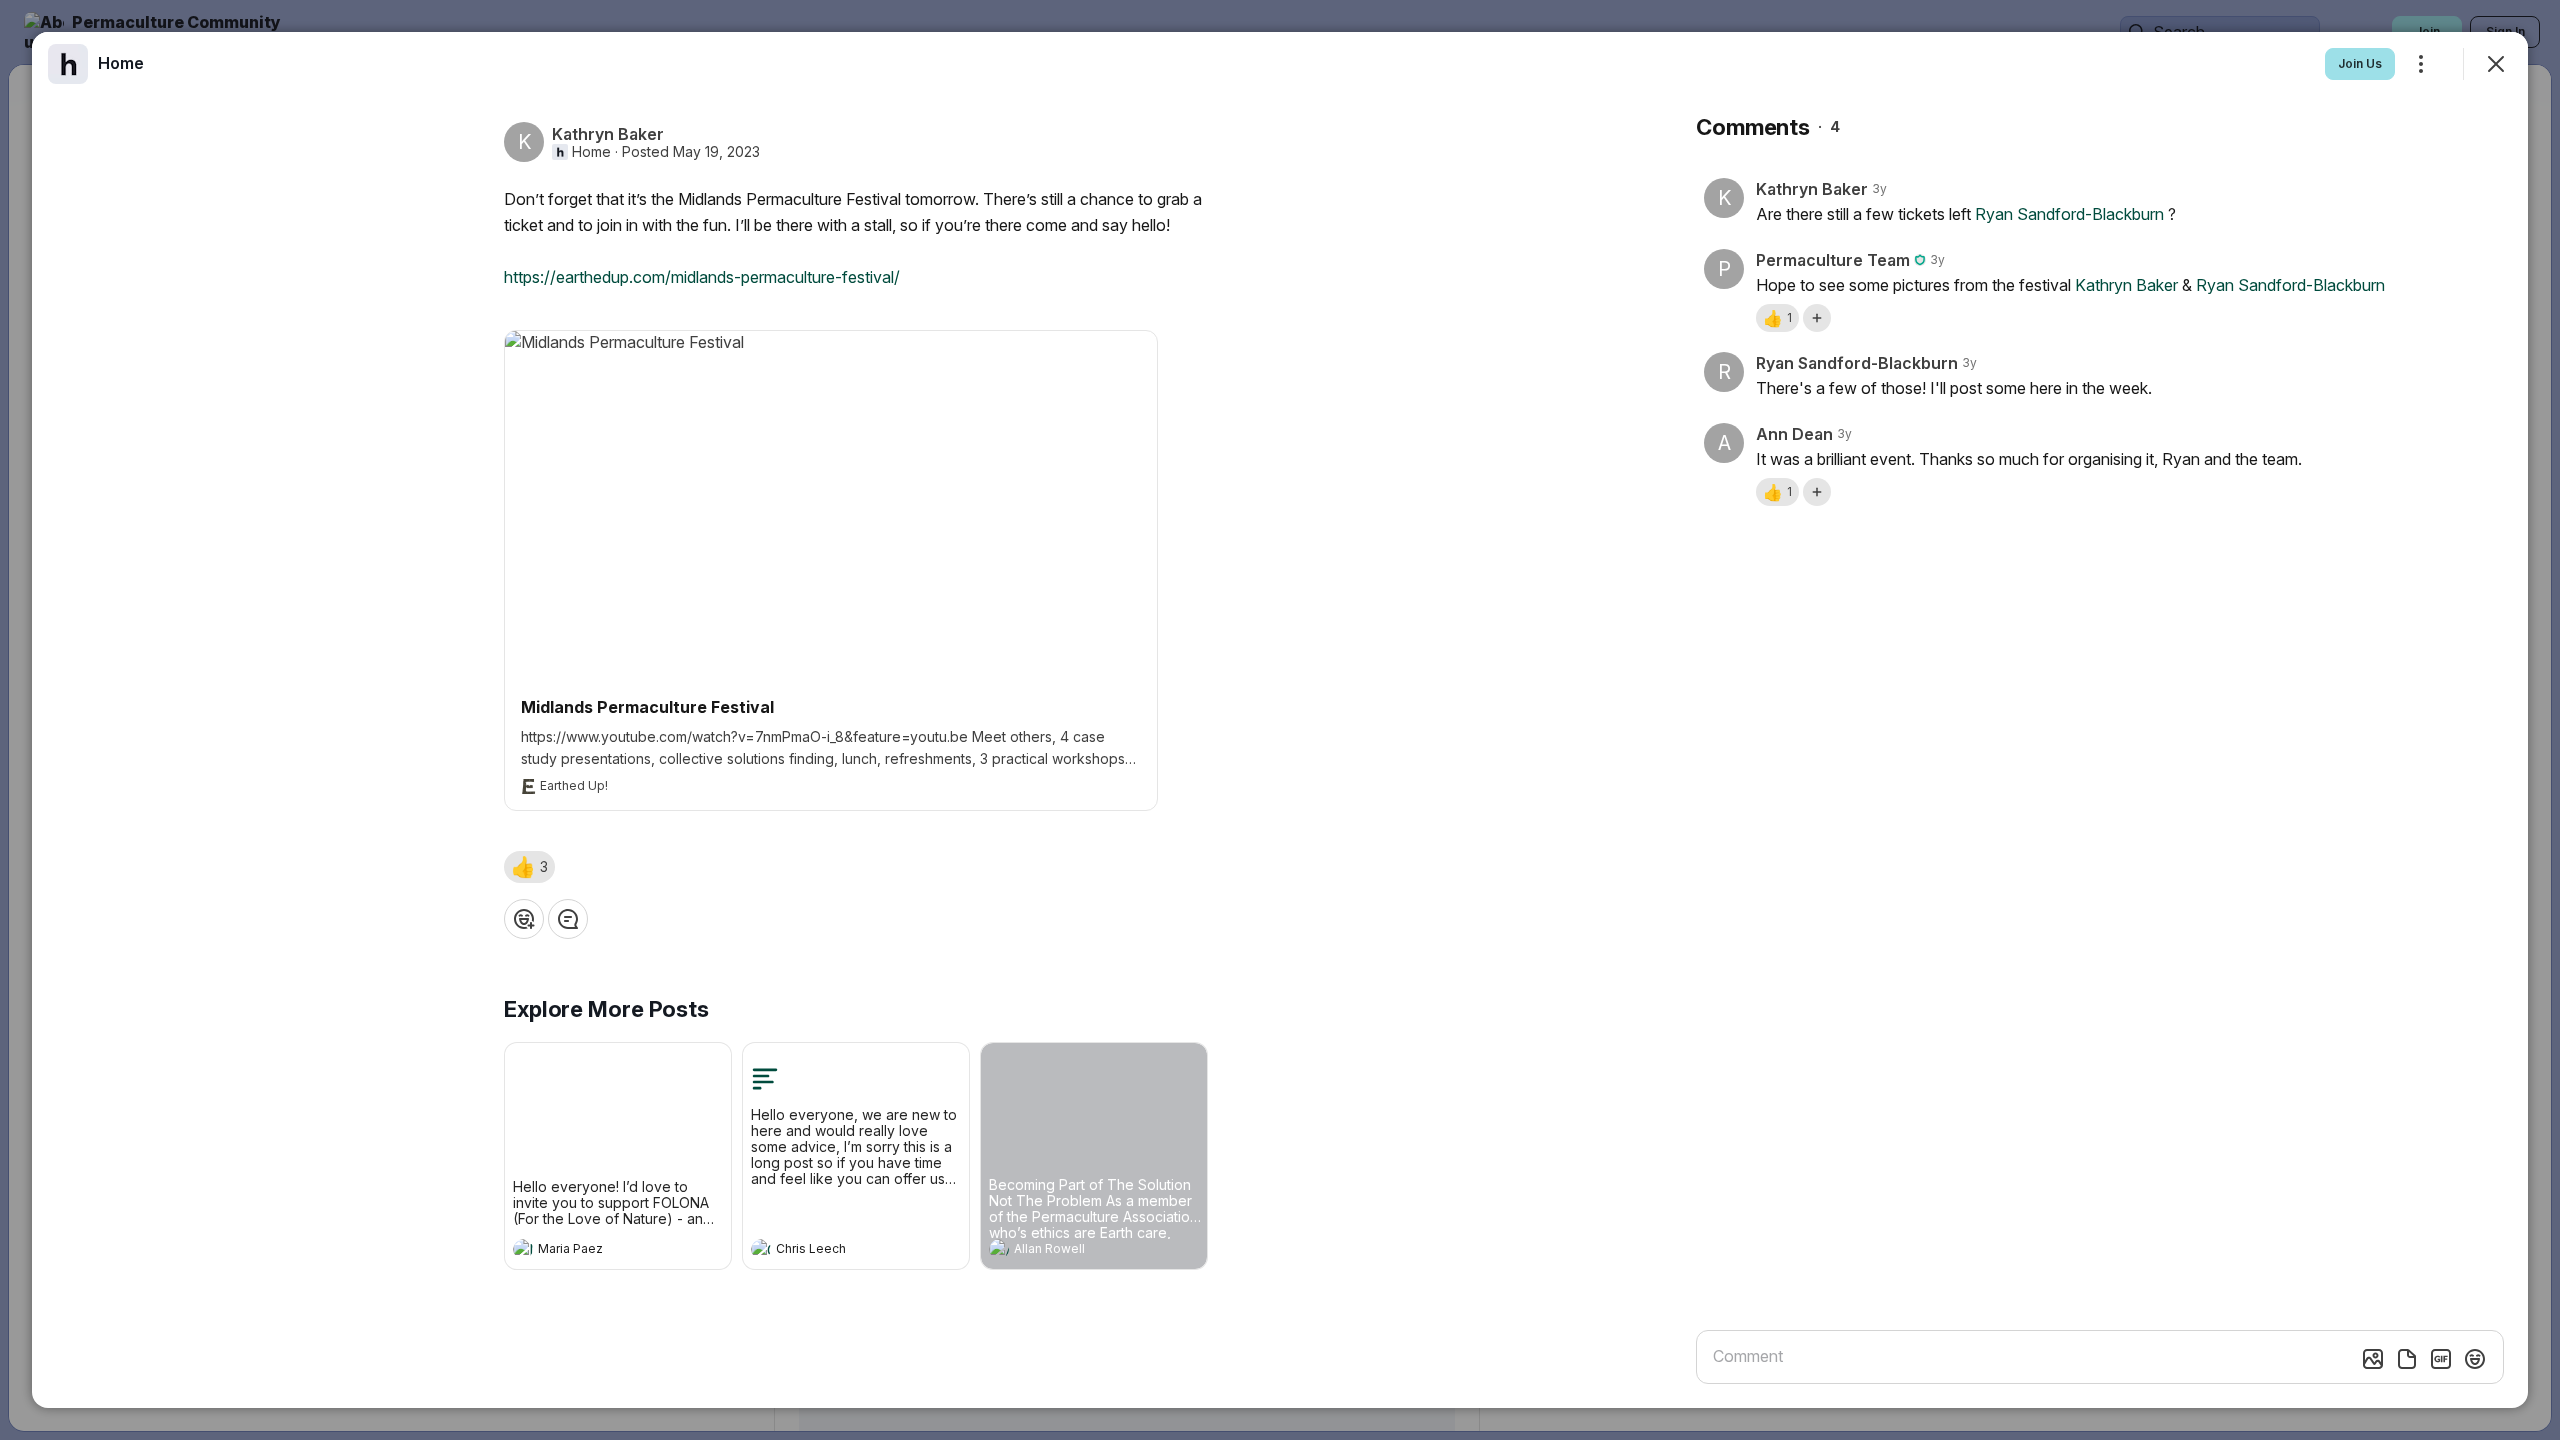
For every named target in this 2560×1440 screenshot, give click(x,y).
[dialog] (1280, 720)
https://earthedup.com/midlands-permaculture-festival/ (702, 277)
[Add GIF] (2441, 1359)
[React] (524, 919)
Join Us (2360, 63)
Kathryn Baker (2126, 285)
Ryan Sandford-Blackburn (2069, 214)
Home (591, 152)
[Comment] (568, 919)
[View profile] (523, 1249)
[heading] (598, 1251)
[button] (529, 867)
